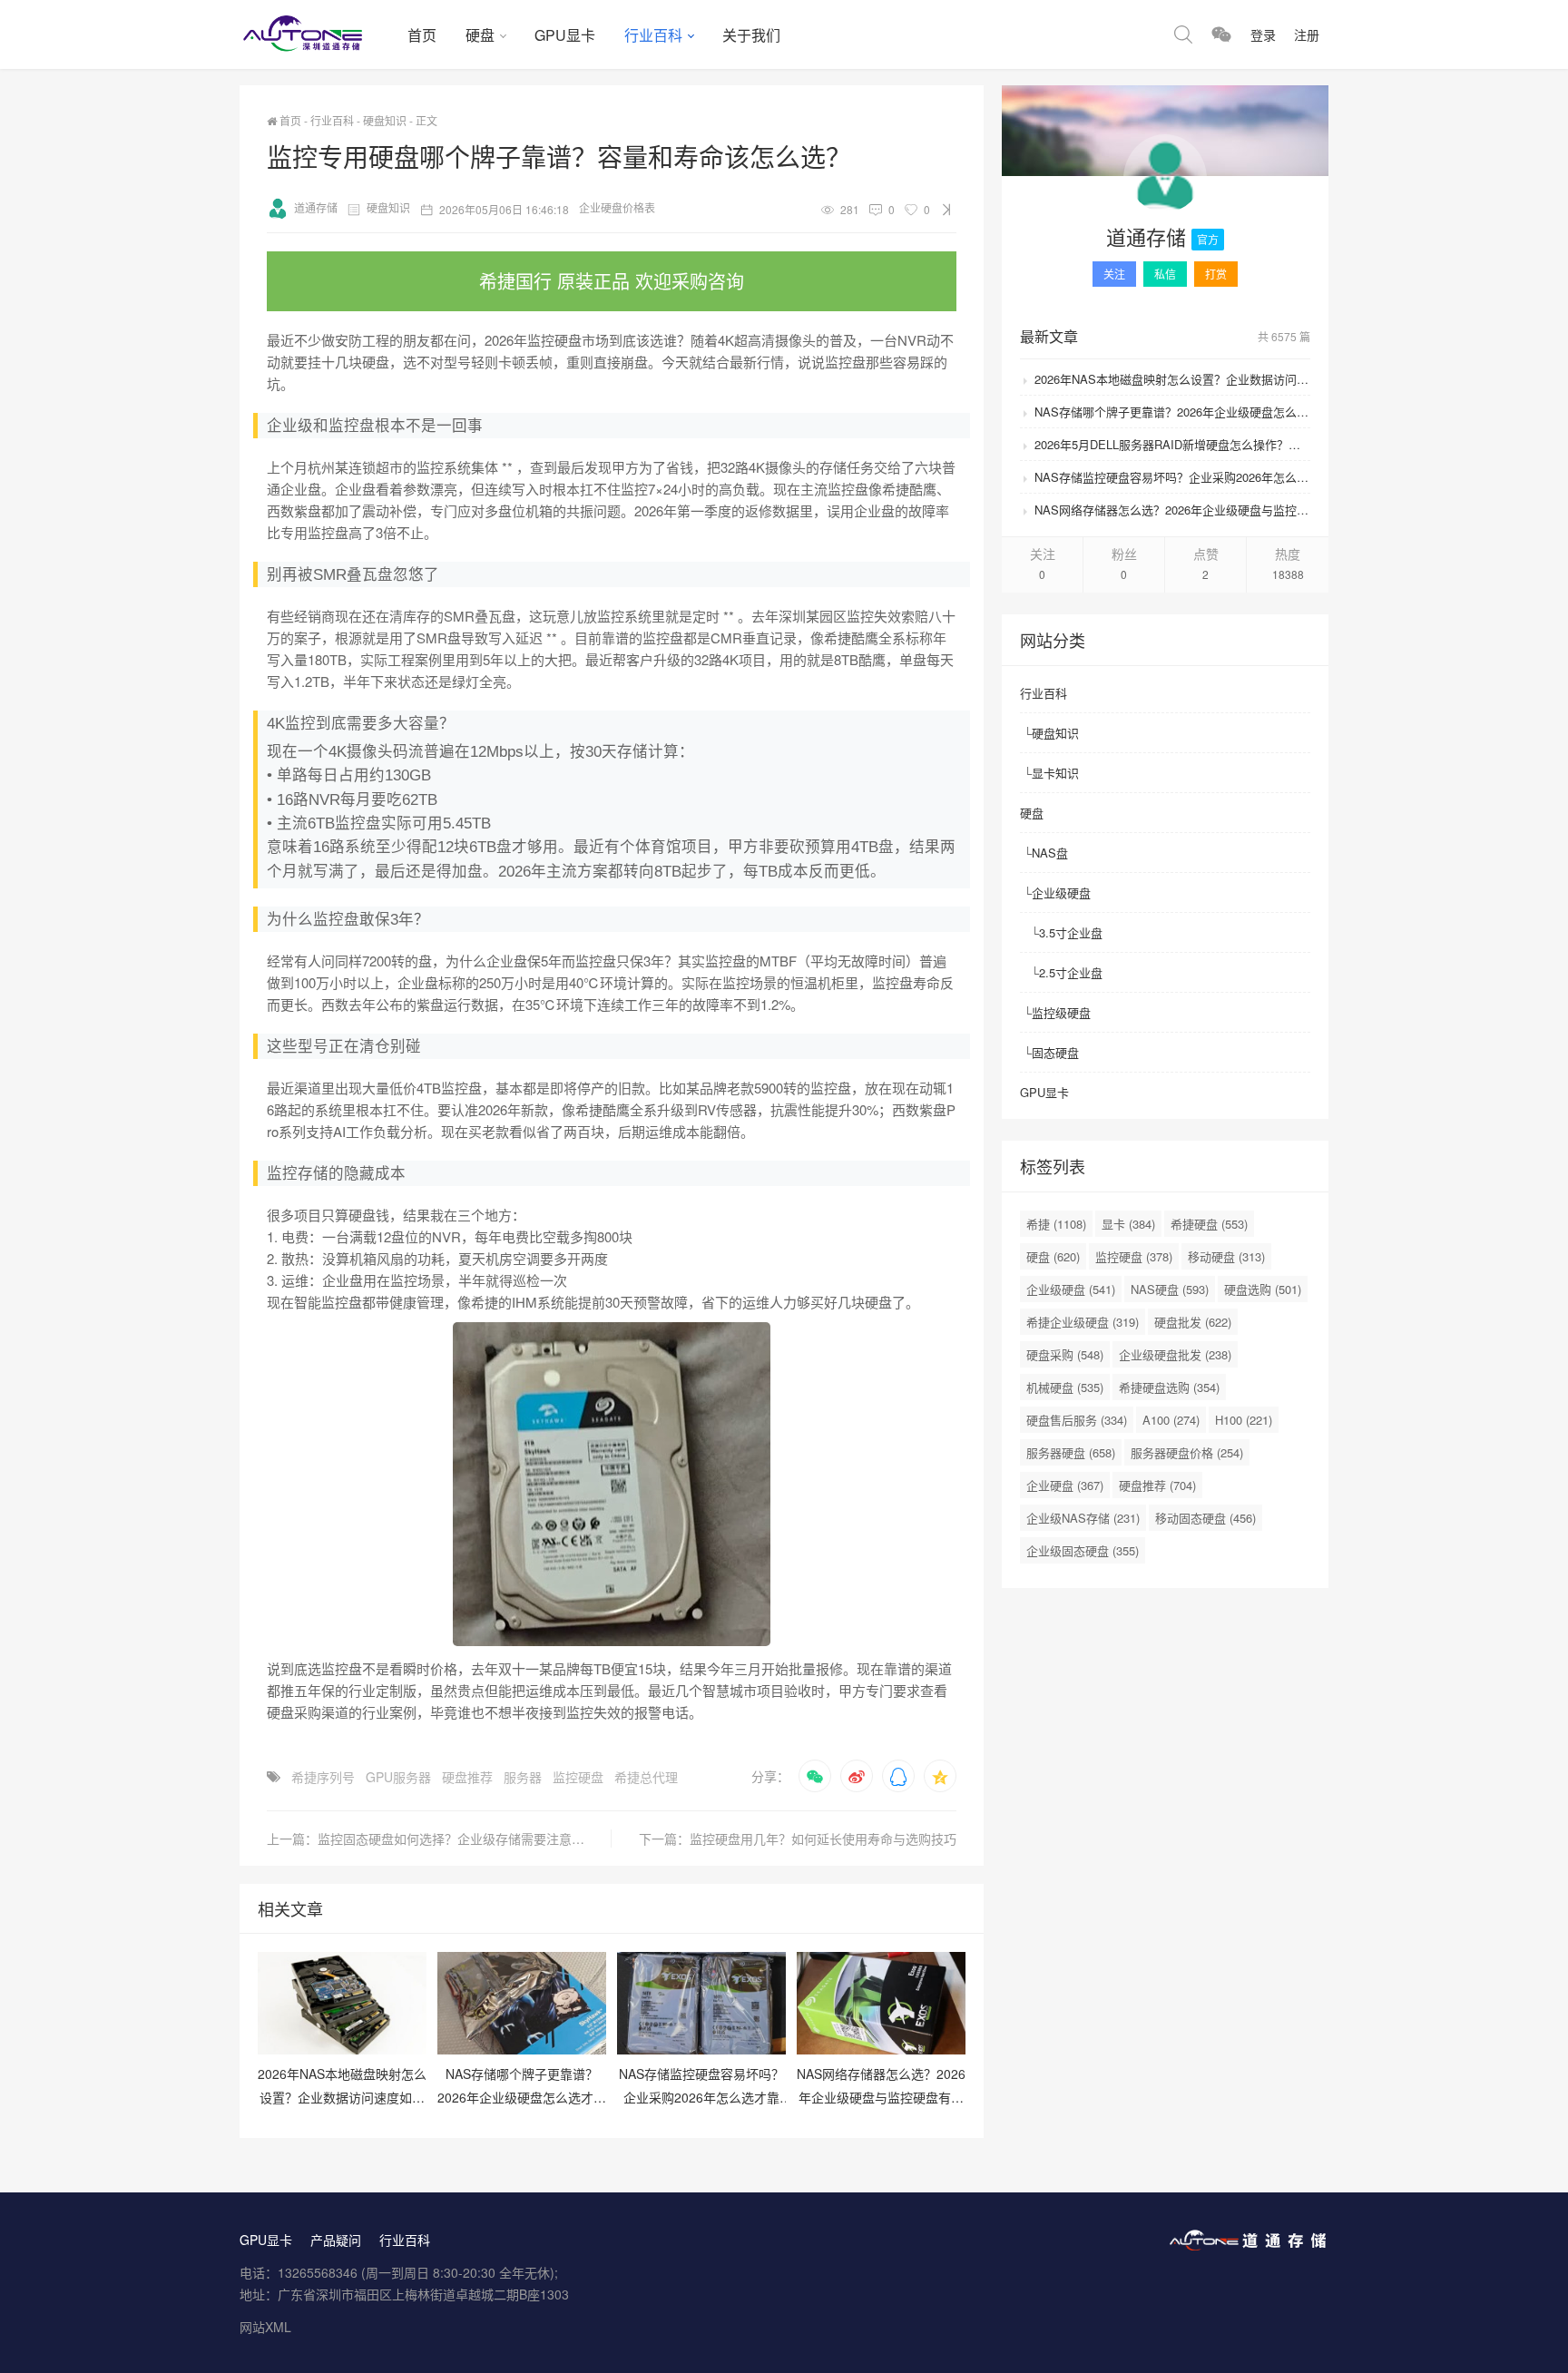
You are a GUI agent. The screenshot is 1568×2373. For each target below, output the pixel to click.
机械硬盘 (1065, 1387)
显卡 (1128, 1224)
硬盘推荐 (467, 1777)
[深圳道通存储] (316, 34)
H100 (1244, 1420)
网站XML (265, 2327)
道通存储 (316, 207)
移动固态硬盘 (1205, 1518)
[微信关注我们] (1221, 34)
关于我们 (751, 35)
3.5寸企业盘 (1071, 932)
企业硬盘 (1065, 1485)
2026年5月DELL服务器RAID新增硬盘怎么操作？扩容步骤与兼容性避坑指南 (1172, 444)
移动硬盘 (1226, 1256)
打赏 (1216, 274)
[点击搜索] (1183, 34)
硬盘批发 (1193, 1322)
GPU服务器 (398, 1777)
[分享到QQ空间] (940, 1776)
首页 (422, 35)
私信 (1165, 274)
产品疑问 (336, 2240)
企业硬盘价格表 (617, 207)
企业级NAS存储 (1083, 1518)
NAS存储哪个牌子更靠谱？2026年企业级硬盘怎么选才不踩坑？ (1172, 412)
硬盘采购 (1065, 1354)
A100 (1171, 1420)
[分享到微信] (815, 1776)
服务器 (523, 1777)
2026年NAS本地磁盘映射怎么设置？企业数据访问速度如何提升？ (1172, 379)
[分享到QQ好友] (898, 1776)
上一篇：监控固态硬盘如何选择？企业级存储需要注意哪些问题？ (439, 1839)
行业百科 (653, 35)
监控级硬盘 (1061, 1012)
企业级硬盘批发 (1175, 1354)
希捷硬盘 (1209, 1224)
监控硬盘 (578, 1777)
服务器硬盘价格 (1187, 1452)
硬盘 (480, 35)
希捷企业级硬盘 (1083, 1322)
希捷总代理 (646, 1777)
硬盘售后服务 (1077, 1420)
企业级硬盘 (1061, 892)
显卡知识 (1055, 773)
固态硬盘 (1055, 1052)
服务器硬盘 (1071, 1452)
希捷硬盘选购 (1169, 1387)
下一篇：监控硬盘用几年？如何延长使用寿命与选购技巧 (798, 1839)
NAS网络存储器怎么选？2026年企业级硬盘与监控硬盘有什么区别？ (1172, 510)
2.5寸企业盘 (1071, 972)
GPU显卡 (565, 35)
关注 (1114, 274)
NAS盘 (1050, 853)
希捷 (1056, 1224)
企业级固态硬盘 (1083, 1550)
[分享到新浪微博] (857, 1776)
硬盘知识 (385, 120)
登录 (1263, 34)
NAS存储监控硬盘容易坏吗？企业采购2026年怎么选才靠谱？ (1172, 477)
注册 (1307, 34)
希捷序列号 (323, 1777)
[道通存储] (1165, 179)
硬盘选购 (1263, 1289)
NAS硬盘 (1170, 1289)
